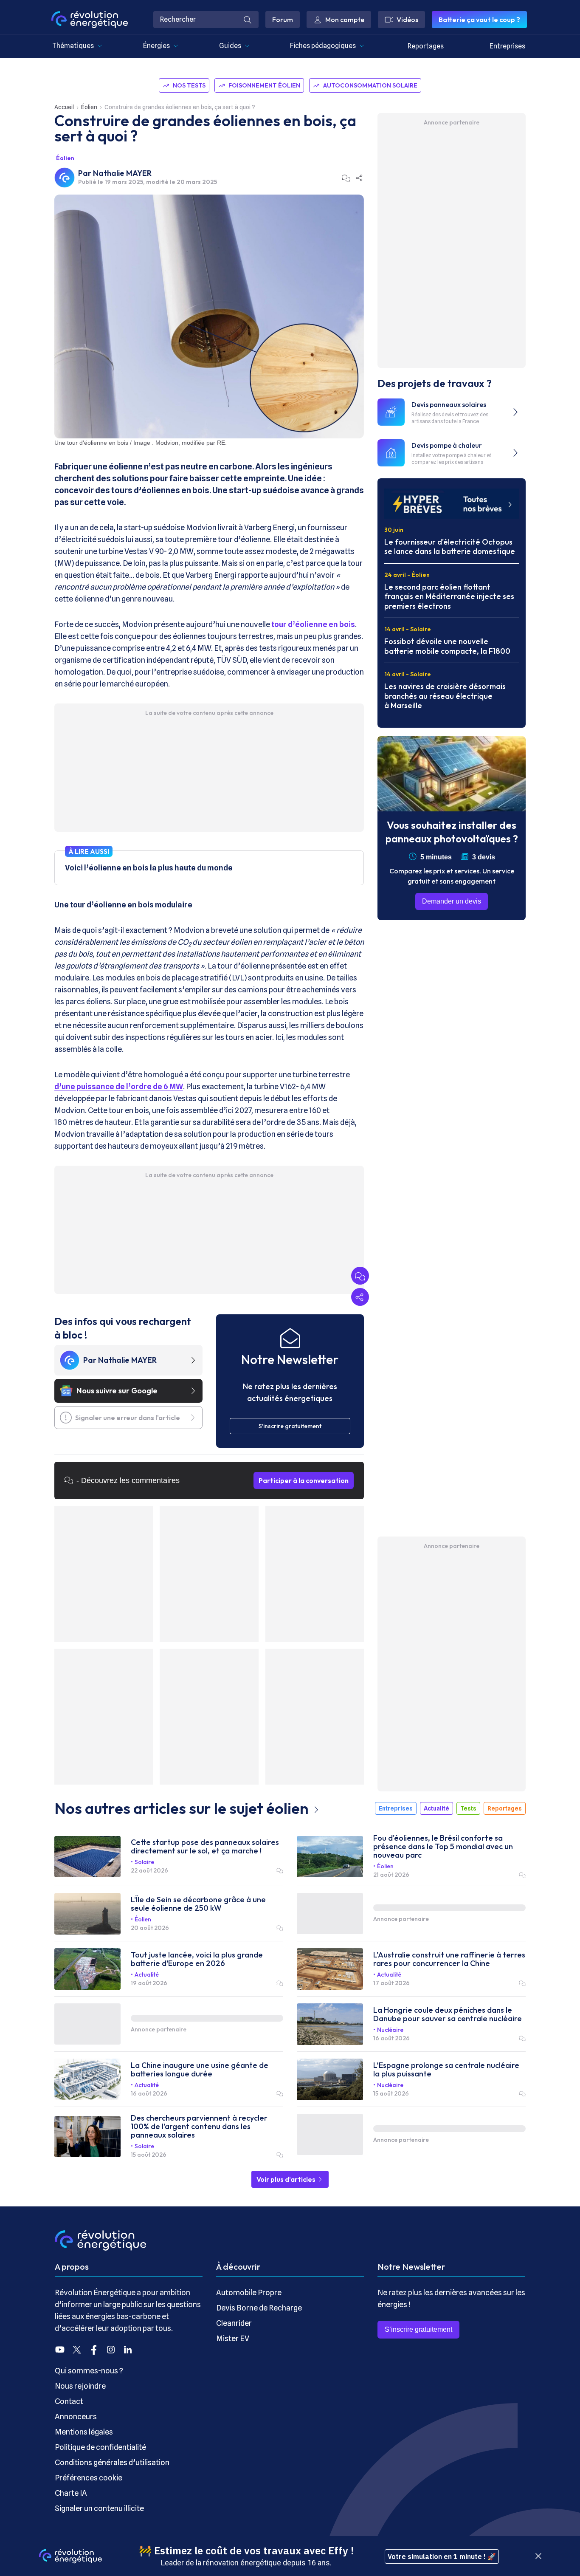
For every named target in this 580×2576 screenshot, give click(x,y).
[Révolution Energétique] (90, 20)
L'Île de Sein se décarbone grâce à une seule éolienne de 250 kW (198, 1904)
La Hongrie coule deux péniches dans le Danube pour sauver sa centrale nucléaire (448, 2014)
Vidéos (407, 20)
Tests (468, 1808)
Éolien (89, 107)
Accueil (64, 107)
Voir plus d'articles (287, 2179)
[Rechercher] (248, 20)
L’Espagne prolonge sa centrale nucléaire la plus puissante (446, 2070)
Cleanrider (234, 2323)
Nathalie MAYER (122, 173)
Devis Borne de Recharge (259, 2308)
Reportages (426, 46)
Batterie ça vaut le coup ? (479, 20)
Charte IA (71, 2493)
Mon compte (345, 20)
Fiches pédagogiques (323, 46)
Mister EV (233, 2338)
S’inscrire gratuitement (418, 2329)
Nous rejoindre (80, 2386)
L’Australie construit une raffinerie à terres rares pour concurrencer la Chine (449, 1959)
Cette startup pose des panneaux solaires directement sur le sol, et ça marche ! (205, 1847)
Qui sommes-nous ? (89, 2371)
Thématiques (73, 46)
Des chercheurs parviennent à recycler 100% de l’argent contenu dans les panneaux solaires (199, 2127)
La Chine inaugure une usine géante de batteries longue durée (200, 2070)
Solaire (144, 1862)
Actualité (436, 1808)
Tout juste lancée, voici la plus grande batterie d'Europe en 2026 (197, 1959)
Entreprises (507, 46)
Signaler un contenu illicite (99, 2508)
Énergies (156, 46)
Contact (69, 2401)
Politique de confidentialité (100, 2447)
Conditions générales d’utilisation (112, 2462)
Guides (230, 46)
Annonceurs (76, 2416)
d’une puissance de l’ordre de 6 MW (119, 1086)
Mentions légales (84, 2432)
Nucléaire (390, 2030)
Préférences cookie (89, 2478)
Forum (283, 20)
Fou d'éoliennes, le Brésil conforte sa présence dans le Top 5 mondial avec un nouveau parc (443, 1847)
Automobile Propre (249, 2292)
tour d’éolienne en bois (313, 624)
